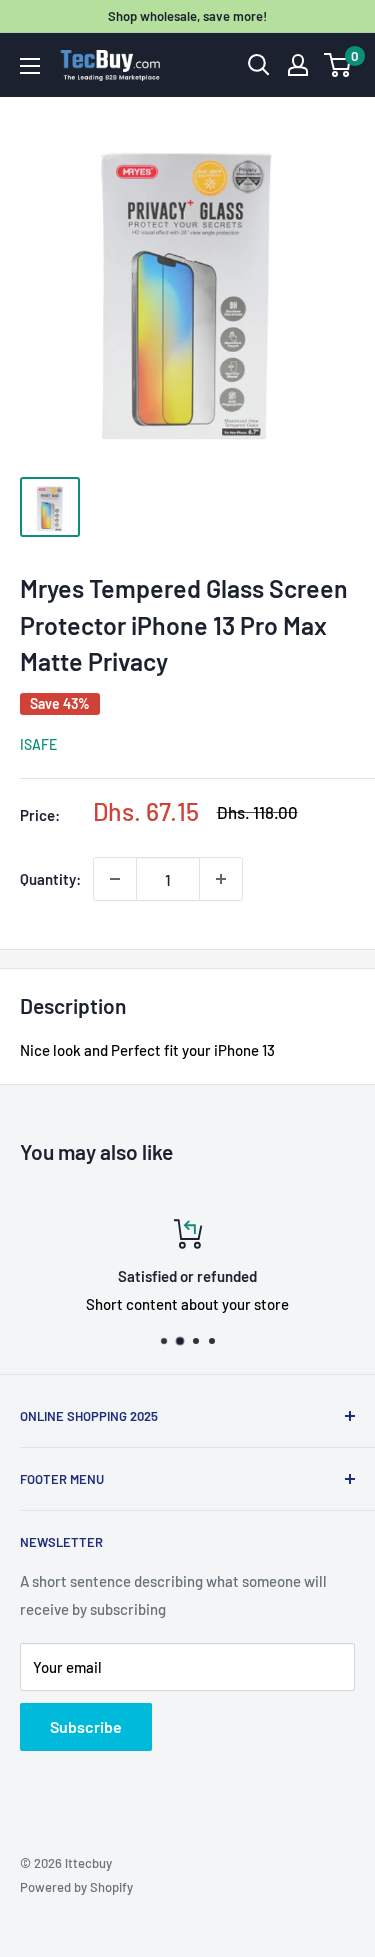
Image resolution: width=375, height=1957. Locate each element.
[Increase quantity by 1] (221, 879)
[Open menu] (30, 66)
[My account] (298, 65)
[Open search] (259, 65)
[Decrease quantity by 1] (115, 879)
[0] (338, 65)
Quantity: (50, 879)
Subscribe (86, 1726)
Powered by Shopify (76, 1887)
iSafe (38, 744)
